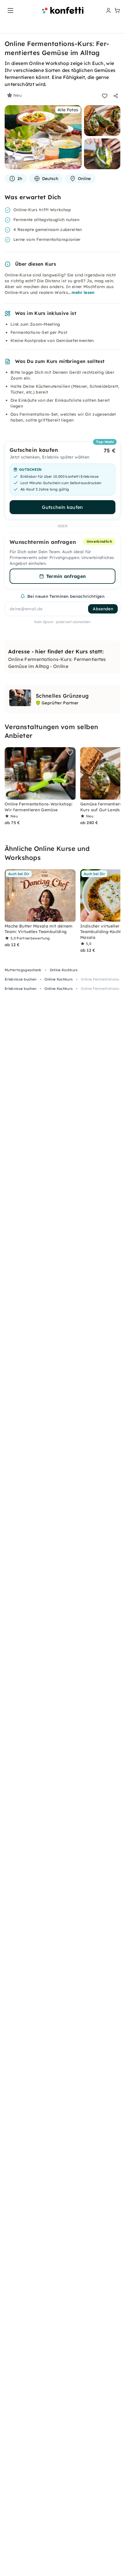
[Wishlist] (105, 96)
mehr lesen (83, 292)
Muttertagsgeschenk (23, 970)
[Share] (116, 96)
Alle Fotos (68, 110)
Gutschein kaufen (62, 507)
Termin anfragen (66, 576)
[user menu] (108, 10)
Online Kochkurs (64, 970)
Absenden (103, 609)
